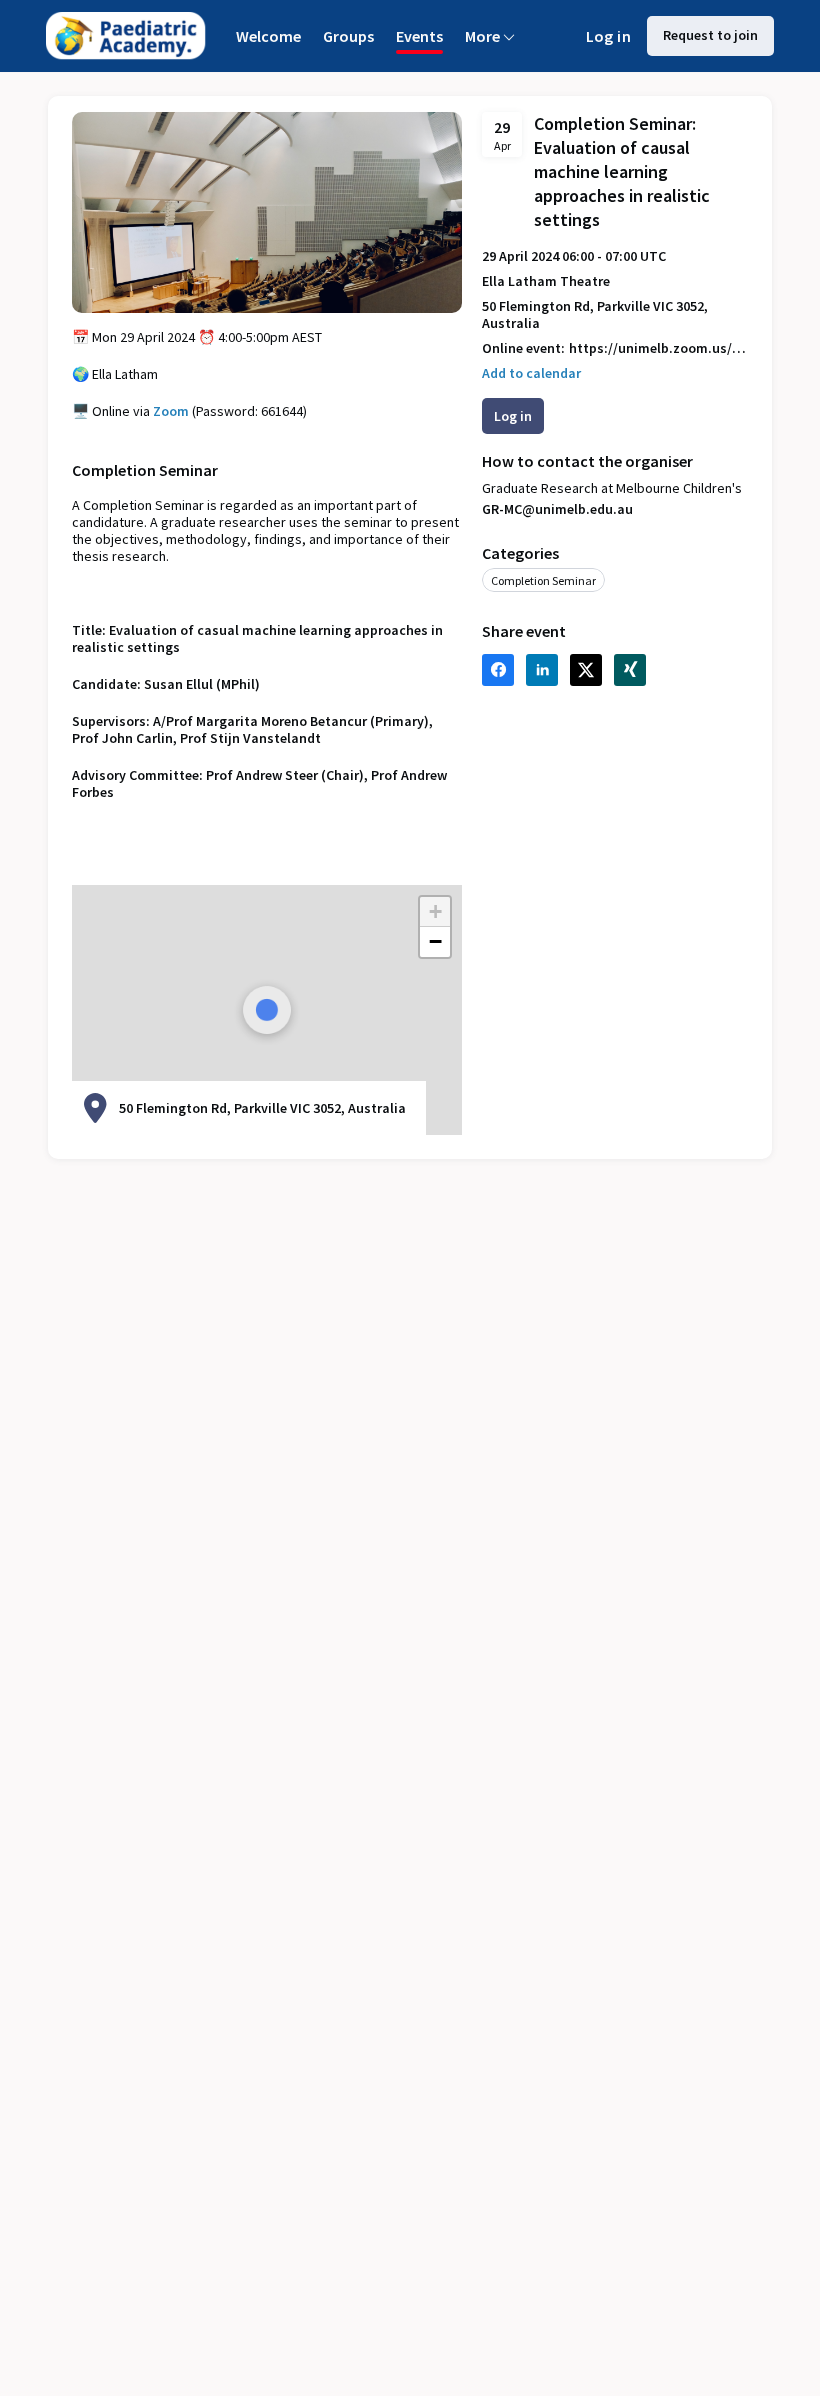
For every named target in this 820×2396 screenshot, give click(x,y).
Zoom (171, 411)
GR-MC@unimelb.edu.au (557, 509)
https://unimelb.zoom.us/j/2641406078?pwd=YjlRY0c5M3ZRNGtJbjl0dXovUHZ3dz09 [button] (658, 348)
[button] (531, 373)
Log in (608, 36)
